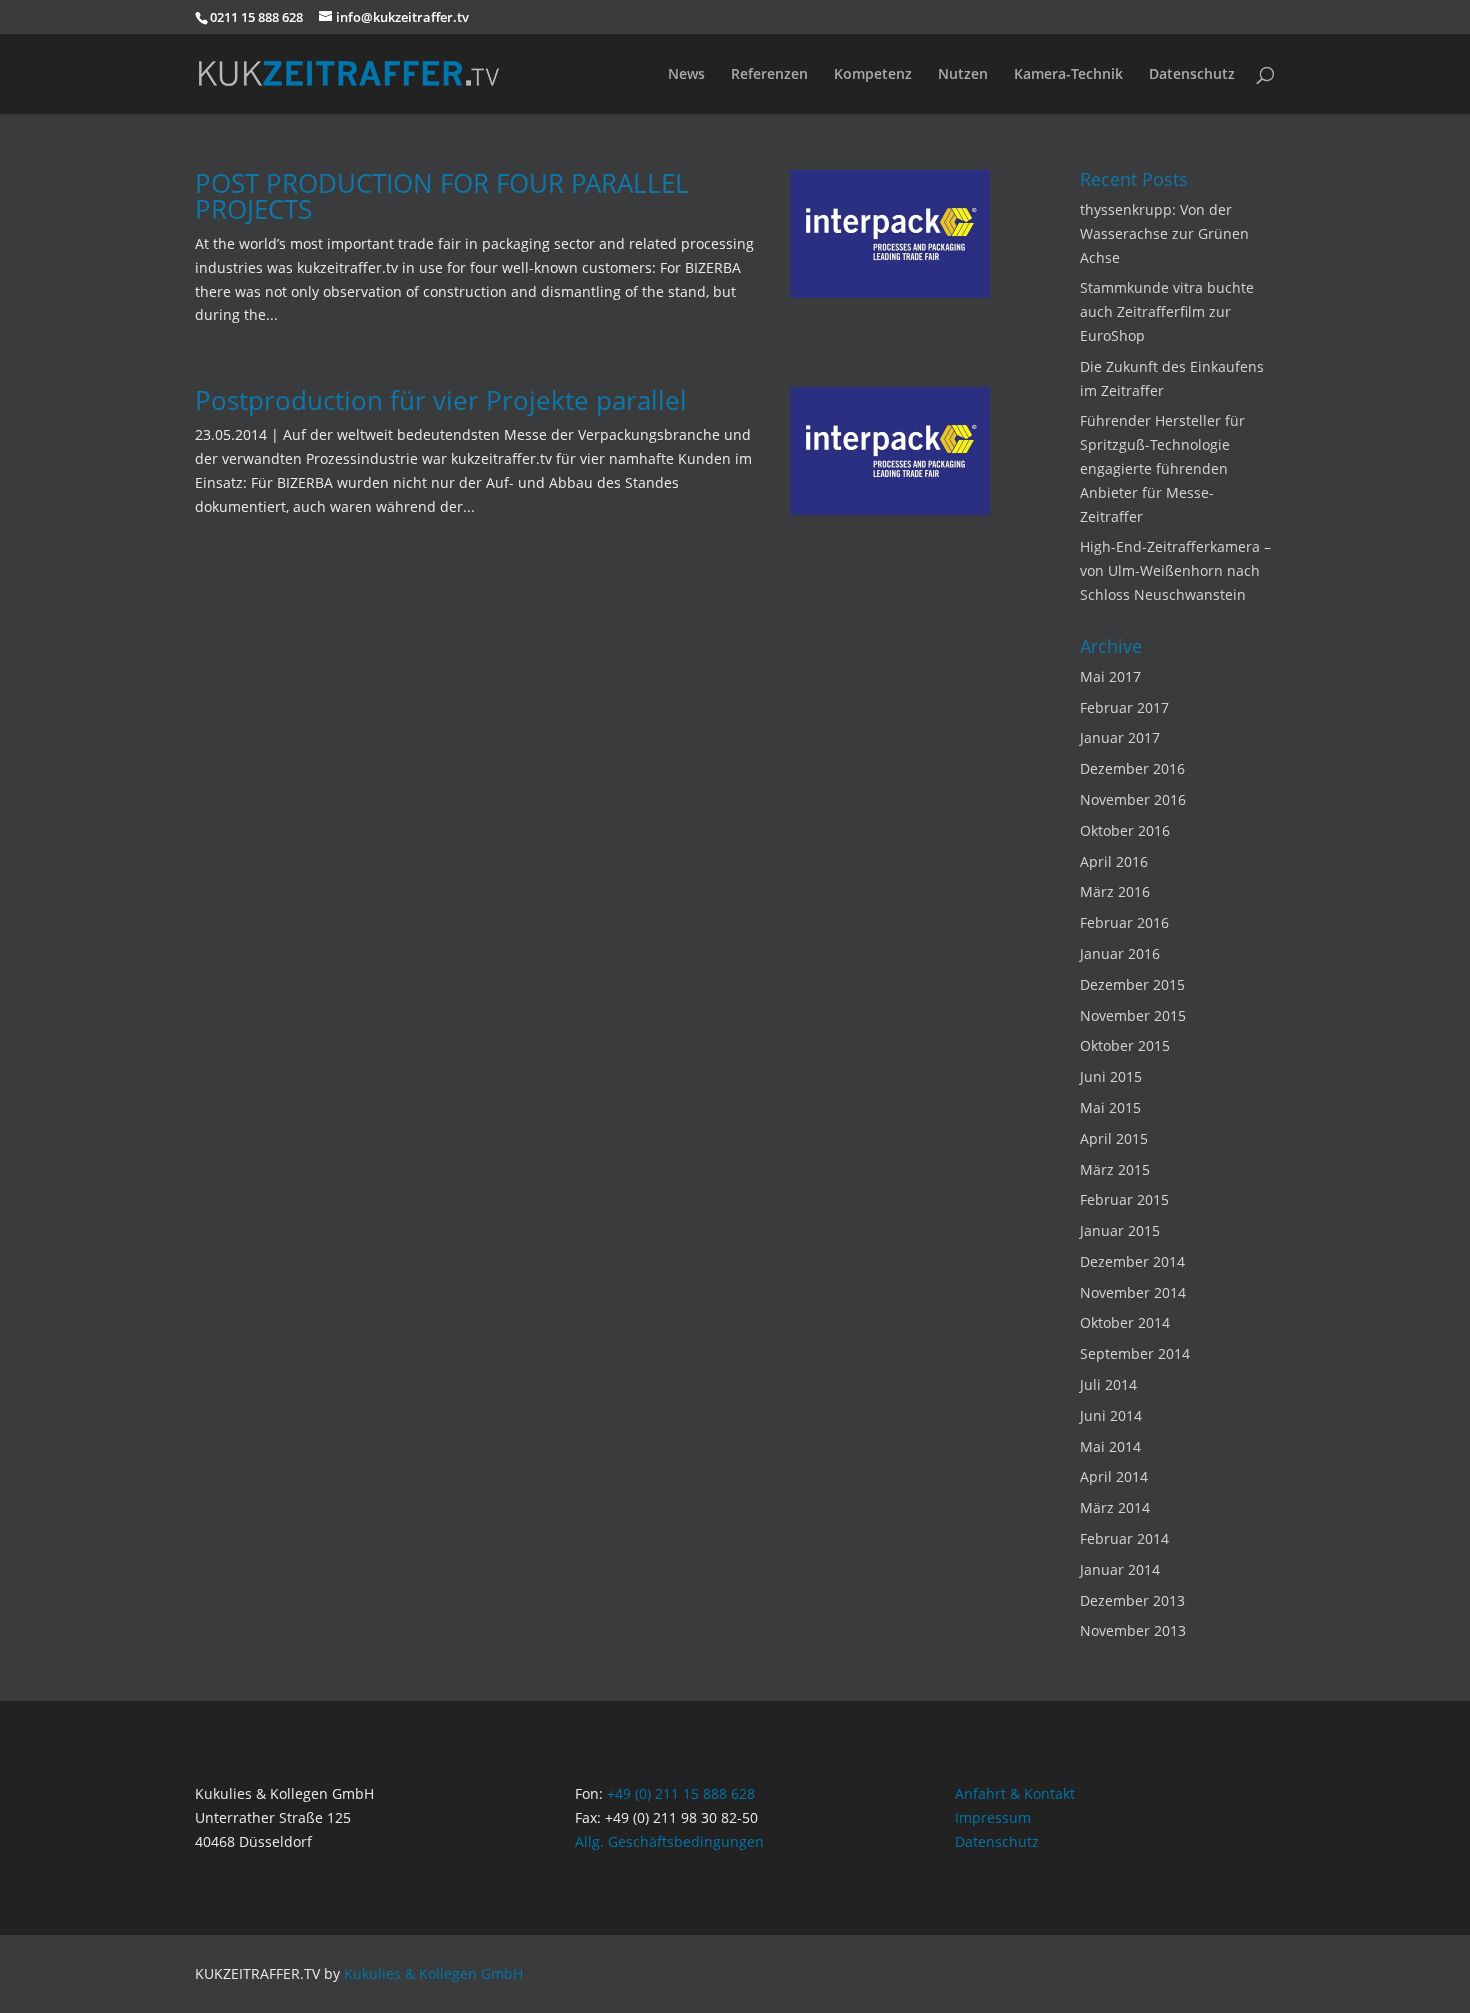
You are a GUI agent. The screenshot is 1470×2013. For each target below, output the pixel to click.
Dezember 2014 (1132, 1261)
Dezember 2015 (1132, 984)
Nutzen (963, 75)
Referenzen (769, 75)
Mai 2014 (1110, 1446)
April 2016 (1114, 861)
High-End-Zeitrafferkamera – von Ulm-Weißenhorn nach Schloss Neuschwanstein (1175, 570)
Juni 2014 (1111, 1415)
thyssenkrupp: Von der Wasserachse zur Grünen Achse (1164, 233)
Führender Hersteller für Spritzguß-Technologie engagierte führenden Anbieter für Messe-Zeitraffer (1162, 468)
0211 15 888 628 (256, 17)
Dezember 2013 (1132, 1600)
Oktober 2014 (1125, 1322)
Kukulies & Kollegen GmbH (433, 1973)
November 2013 (1133, 1630)
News (686, 75)
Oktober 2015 (1125, 1045)
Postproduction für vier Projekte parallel (441, 400)
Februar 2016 (1124, 922)
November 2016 (1133, 799)
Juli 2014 (1108, 1384)
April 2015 (1114, 1138)
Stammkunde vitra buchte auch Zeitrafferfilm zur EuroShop (1167, 311)
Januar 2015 (1120, 1230)
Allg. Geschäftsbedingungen (669, 1841)
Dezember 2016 (1132, 768)
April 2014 (1114, 1476)
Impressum (993, 1817)
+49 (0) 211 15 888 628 (681, 1793)
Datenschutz (1192, 75)
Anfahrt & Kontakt (1015, 1793)
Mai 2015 (1110, 1107)
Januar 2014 (1120, 1569)
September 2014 (1135, 1353)
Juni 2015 (1111, 1076)
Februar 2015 (1124, 1199)
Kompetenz (873, 75)
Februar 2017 (1124, 707)
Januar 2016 (1120, 953)
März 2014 (1115, 1507)
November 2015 (1133, 1015)
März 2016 (1115, 891)
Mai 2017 (1110, 676)
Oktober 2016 (1125, 830)
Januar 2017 (1120, 737)
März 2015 (1115, 1169)
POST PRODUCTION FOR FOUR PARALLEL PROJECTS (442, 196)
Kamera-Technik (1068, 75)
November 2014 (1133, 1292)
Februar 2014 (1124, 1538)
